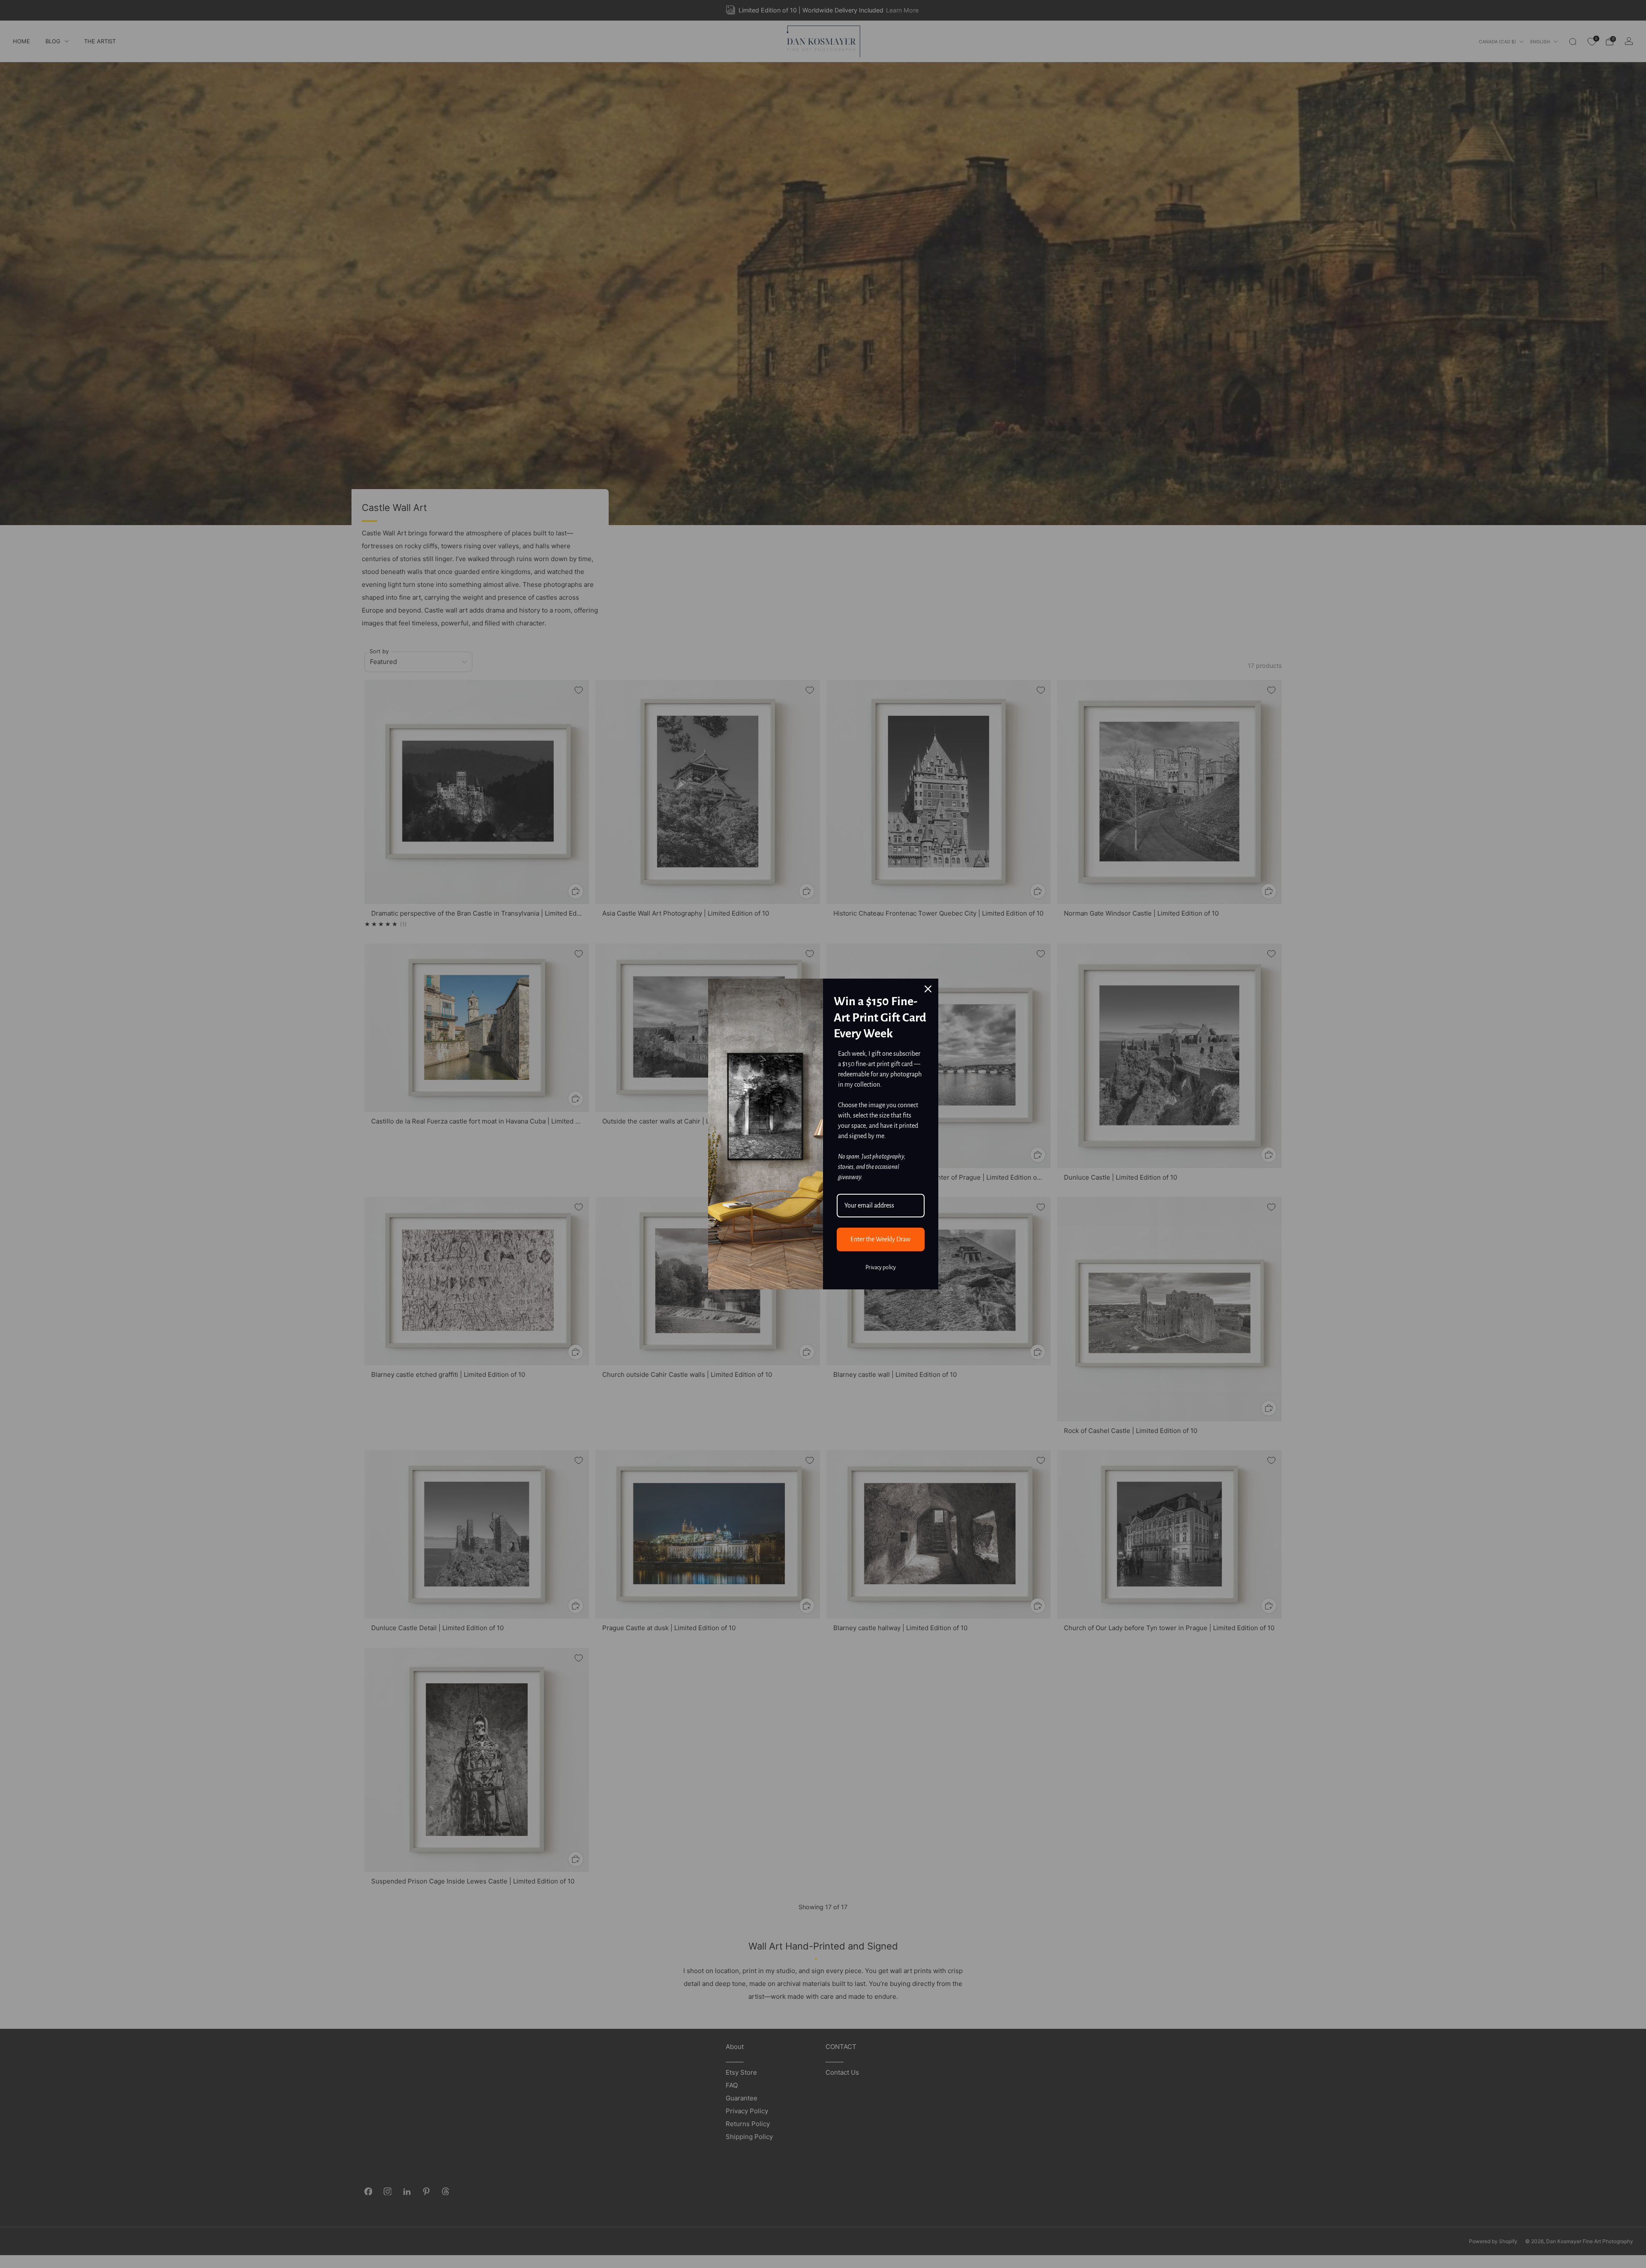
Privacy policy (881, 1268)
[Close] (928, 989)
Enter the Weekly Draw (880, 1239)
